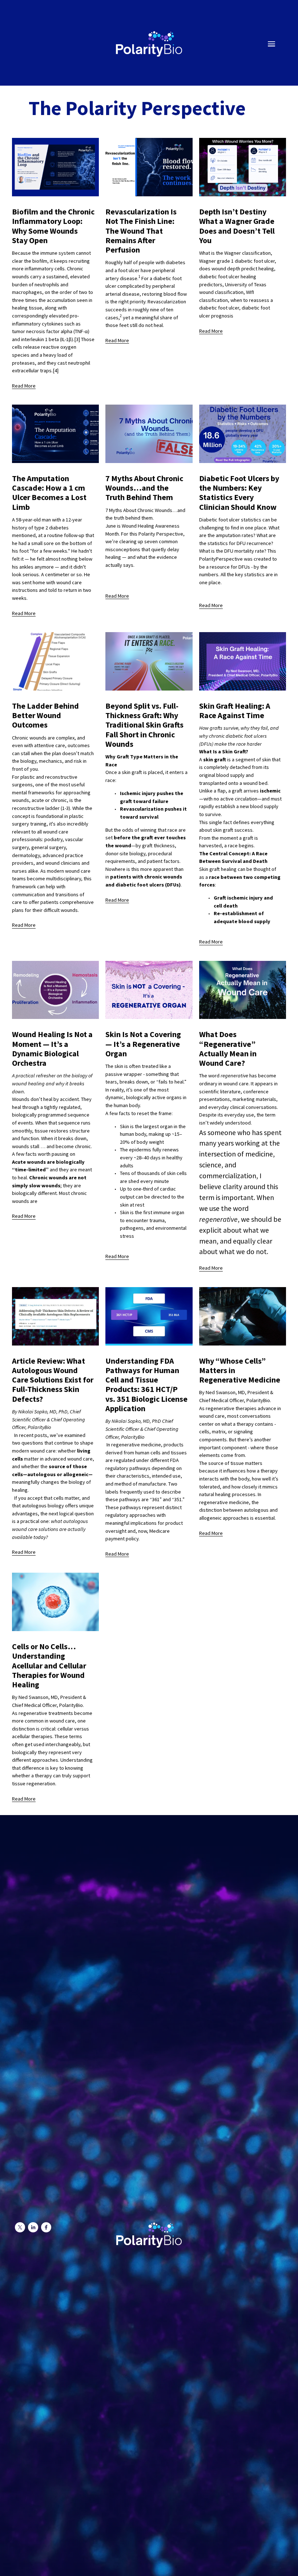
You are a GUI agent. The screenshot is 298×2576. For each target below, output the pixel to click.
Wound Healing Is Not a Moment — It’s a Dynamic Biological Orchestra (52, 1049)
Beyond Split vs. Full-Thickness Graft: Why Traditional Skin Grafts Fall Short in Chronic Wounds (144, 725)
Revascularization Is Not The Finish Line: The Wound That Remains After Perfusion (141, 231)
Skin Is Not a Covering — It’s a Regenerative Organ (143, 1044)
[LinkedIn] (33, 2227)
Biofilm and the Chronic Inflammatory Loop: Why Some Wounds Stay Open (53, 226)
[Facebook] (46, 2227)
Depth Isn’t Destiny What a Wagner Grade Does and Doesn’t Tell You (237, 226)
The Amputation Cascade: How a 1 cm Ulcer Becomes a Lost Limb (49, 493)
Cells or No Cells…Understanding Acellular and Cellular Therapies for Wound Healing (49, 1665)
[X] (20, 2227)
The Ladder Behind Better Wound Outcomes (45, 715)
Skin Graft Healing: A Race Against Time (235, 710)
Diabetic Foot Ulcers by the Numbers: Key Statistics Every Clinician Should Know (239, 493)
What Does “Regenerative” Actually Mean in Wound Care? (228, 1049)
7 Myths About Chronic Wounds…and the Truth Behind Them (144, 488)
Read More (24, 386)
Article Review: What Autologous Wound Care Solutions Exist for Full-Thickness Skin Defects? (53, 1380)
